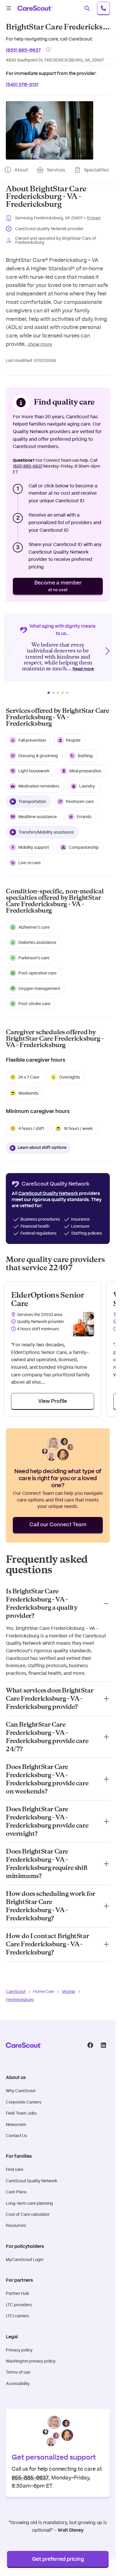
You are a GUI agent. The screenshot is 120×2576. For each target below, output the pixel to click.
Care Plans (16, 2192)
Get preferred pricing (58, 2559)
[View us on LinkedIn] (103, 2045)
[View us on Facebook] (90, 2045)
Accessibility (18, 2383)
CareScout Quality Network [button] (48, 1193)
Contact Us (16, 2136)
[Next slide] (107, 651)
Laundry (87, 786)
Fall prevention (32, 740)
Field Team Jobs (21, 2113)
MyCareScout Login (25, 2260)
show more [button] (40, 344)
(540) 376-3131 (22, 84)
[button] (50, 130)
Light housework (34, 771)
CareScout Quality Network (32, 2181)
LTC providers (19, 2305)
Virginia (68, 1992)
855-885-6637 (30, 2477)
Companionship (84, 847)
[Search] (87, 8)
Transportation (32, 801)
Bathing (85, 756)
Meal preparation (85, 771)
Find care (15, 2169)
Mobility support (34, 847)
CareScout (16, 1992)
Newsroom (16, 2124)
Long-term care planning (29, 2203)
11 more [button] (94, 218)
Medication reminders (39, 786)
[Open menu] (9, 8)
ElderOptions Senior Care (47, 1299)
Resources (16, 2225)
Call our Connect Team (58, 1525)
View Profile (53, 1401)
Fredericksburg (20, 2000)
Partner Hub (17, 2293)
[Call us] (103, 8)
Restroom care (80, 801)
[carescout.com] (35, 8)
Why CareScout (21, 2091)
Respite (73, 740)
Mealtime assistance (38, 817)
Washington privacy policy (31, 2361)
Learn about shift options (42, 1148)
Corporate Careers (24, 2102)
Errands (84, 817)
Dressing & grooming (38, 756)
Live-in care (30, 863)
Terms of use (18, 2372)
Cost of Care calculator (28, 2214)
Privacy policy (19, 2350)
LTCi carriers (17, 2316)
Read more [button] (83, 669)
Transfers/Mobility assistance (46, 832)
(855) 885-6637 (23, 49)
